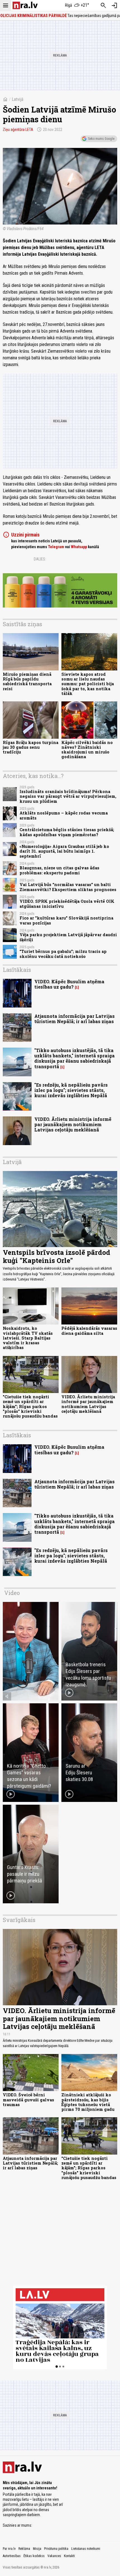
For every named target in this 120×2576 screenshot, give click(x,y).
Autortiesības (12, 2556)
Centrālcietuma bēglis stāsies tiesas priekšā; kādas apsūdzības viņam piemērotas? (67, 832)
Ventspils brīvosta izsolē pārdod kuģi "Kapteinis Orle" (57, 1256)
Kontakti (69, 2556)
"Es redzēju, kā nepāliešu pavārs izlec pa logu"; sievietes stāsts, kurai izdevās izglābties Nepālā (71, 1090)
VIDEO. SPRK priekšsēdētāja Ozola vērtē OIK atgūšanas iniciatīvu (67, 904)
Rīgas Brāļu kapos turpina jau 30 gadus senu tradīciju (31, 747)
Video (12, 1593)
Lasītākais (17, 970)
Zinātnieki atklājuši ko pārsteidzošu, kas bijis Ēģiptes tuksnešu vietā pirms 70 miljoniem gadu (88, 2102)
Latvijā (18, 99)
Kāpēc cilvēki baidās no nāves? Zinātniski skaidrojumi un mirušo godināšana (87, 750)
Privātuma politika (56, 2549)
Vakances (54, 2556)
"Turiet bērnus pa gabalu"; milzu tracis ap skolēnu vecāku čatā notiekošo (63, 954)
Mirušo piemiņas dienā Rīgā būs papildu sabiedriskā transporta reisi (27, 681)
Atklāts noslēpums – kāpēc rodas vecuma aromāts (64, 815)
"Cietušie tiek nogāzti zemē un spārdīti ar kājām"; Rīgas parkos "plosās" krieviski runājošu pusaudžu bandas (30, 1406)
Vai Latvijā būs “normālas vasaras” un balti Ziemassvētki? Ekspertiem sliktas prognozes (68, 887)
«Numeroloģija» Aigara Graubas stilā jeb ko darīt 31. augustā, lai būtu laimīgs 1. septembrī (64, 851)
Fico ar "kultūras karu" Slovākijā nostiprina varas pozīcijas (66, 920)
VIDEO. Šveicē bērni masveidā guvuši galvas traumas (28, 2100)
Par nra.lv (9, 2549)
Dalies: (40, 559)
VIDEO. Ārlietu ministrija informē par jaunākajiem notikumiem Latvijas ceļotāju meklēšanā (73, 1124)
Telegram (56, 547)
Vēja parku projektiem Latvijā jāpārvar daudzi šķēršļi (68, 937)
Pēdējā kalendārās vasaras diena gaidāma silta (89, 1331)
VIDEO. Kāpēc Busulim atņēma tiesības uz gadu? (69, 984)
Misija (37, 2549)
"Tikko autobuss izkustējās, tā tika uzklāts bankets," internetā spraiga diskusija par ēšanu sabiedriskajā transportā (75, 1058)
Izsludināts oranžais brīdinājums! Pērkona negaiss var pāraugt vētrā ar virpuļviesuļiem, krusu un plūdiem (68, 796)
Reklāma (24, 2549)
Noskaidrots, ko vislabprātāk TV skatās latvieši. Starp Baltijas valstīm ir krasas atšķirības (28, 1338)
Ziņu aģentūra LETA (18, 130)
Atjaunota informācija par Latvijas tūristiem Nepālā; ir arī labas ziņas (75, 1019)
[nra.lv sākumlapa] (25, 5)
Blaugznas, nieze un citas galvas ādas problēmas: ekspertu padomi (59, 870)
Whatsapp (79, 547)
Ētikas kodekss (34, 2556)
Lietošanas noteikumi (86, 2549)
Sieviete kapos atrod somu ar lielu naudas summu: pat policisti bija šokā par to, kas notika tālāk (88, 684)
